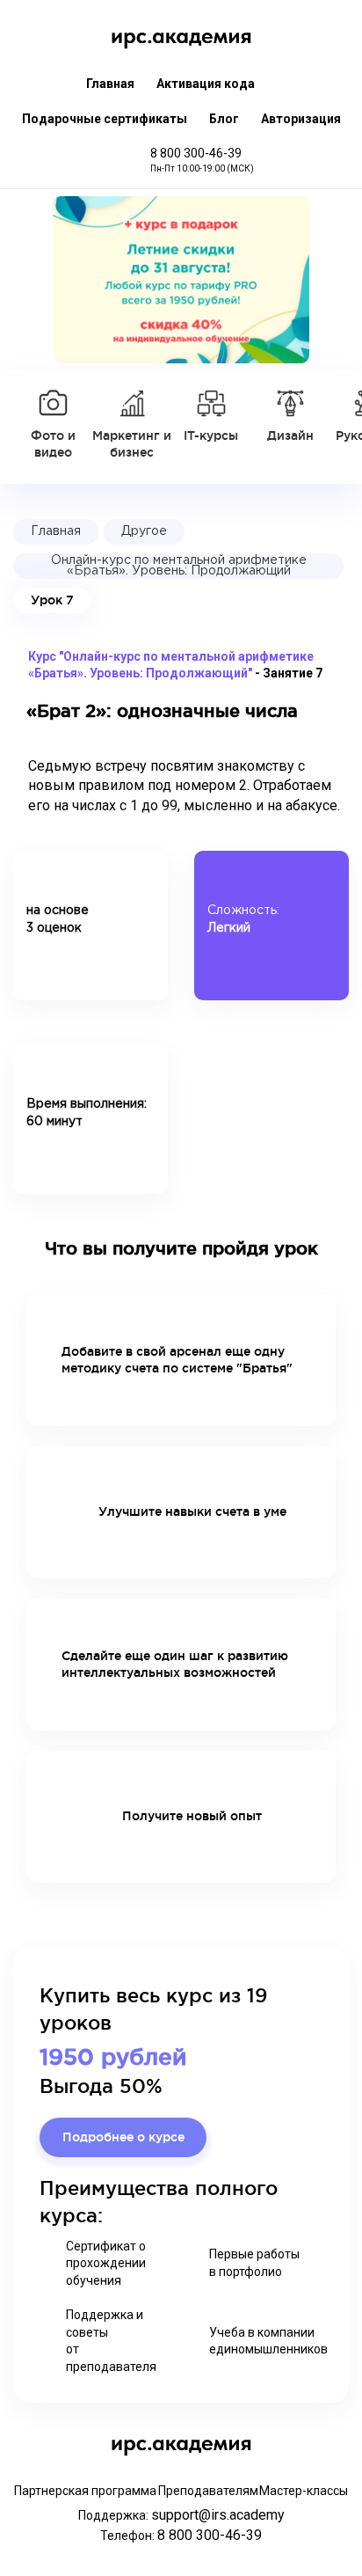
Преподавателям (208, 2491)
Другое (144, 531)
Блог (224, 119)
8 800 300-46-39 (196, 153)
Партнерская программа (85, 2491)
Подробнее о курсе (123, 2137)
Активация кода (206, 84)
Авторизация (301, 119)
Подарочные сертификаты (105, 119)
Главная (110, 84)
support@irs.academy (218, 2515)
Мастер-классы (304, 2491)
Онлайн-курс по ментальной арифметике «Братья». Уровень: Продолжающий (179, 566)
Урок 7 (52, 600)
